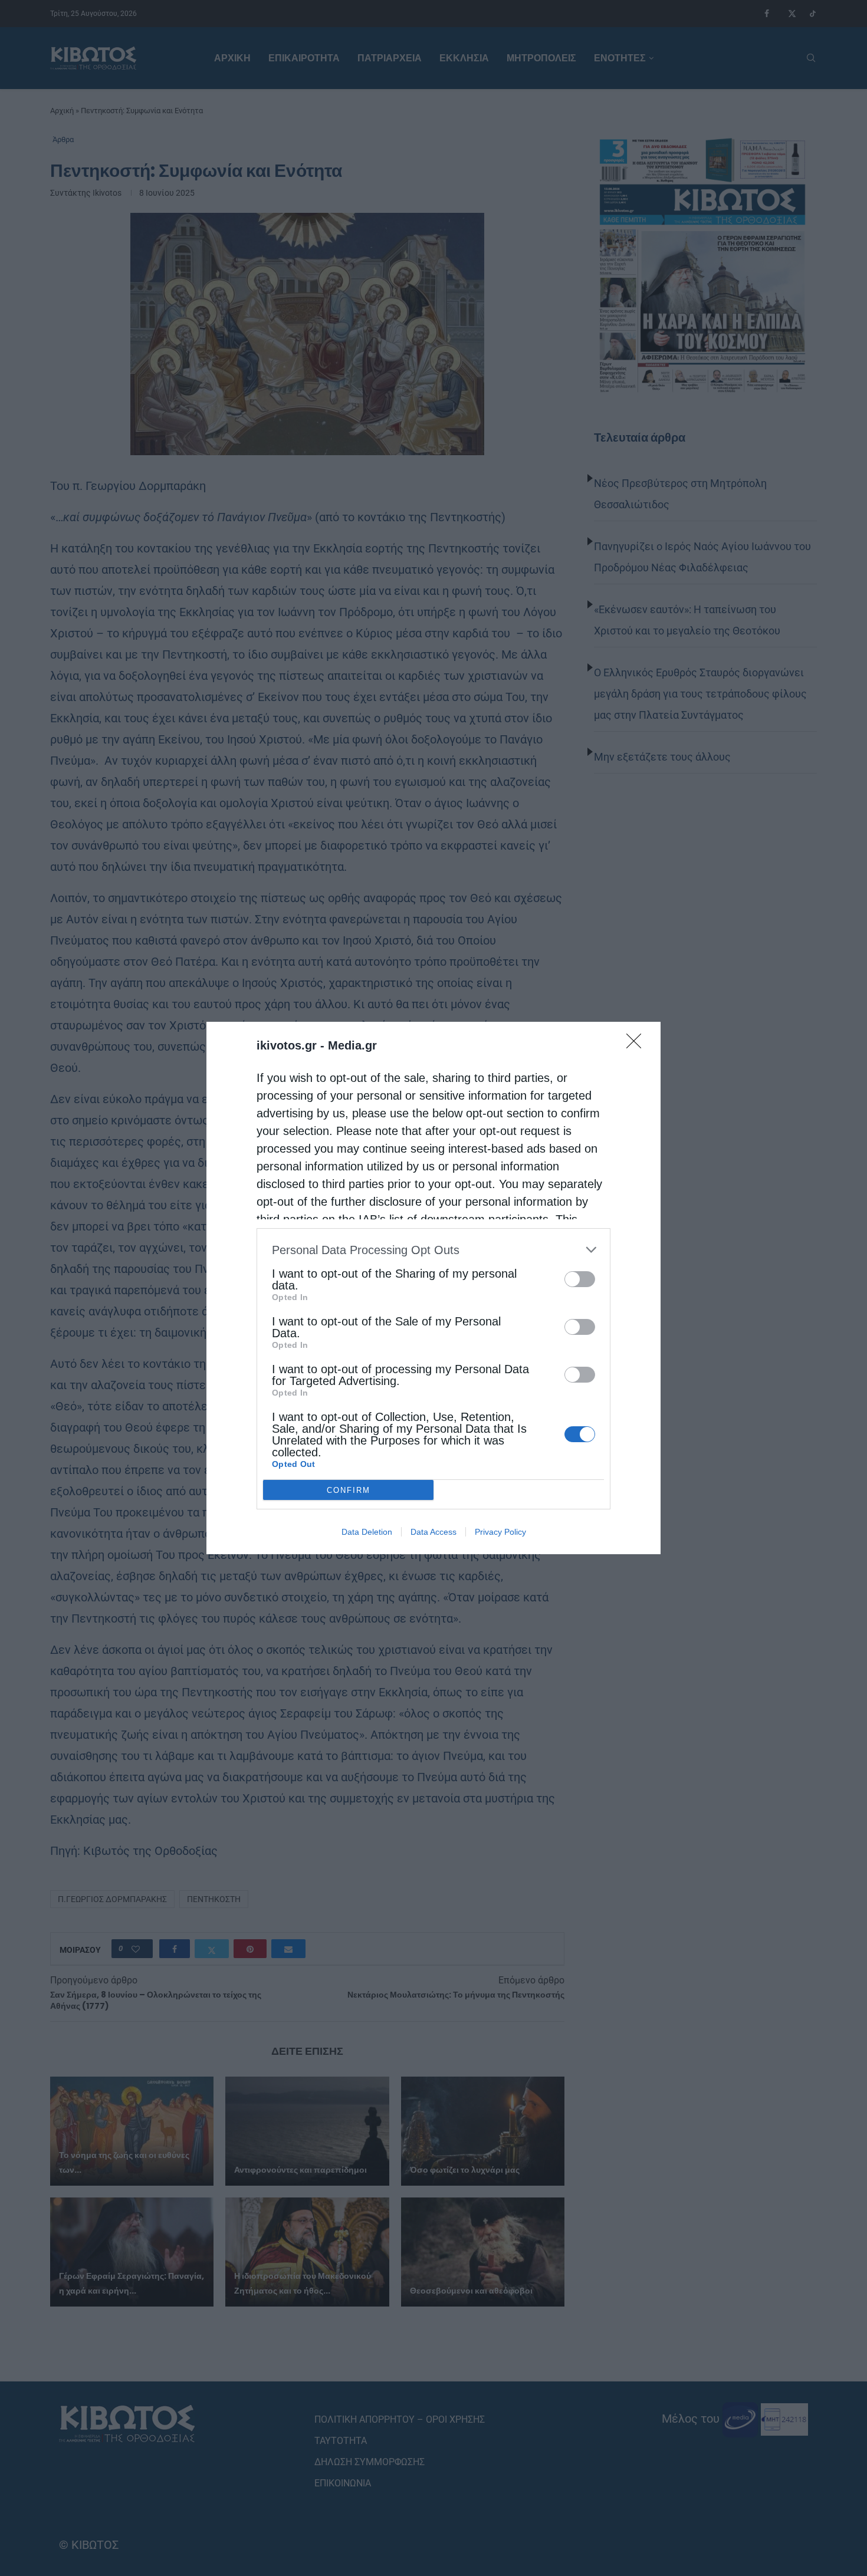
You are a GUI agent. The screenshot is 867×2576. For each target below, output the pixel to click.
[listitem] (433, 1250)
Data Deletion (367, 1532)
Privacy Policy (500, 1532)
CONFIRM (349, 1490)
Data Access (433, 1532)
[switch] (580, 1279)
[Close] (638, 1045)
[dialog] (433, 1288)
